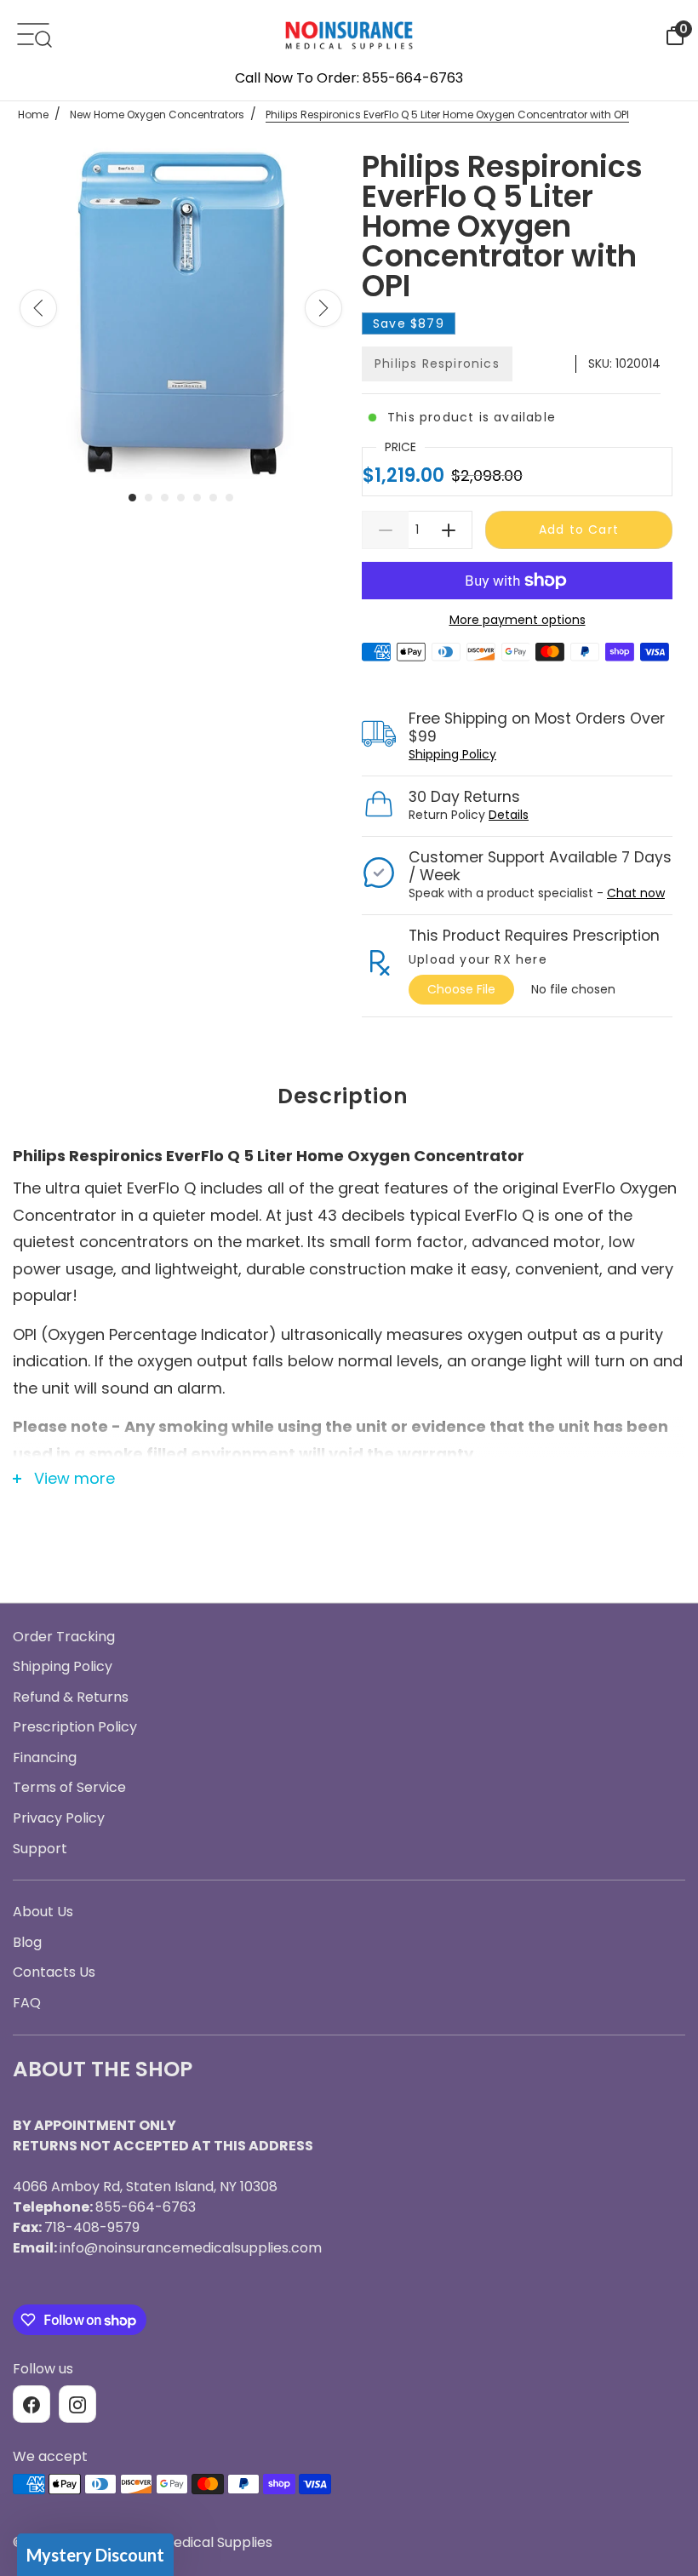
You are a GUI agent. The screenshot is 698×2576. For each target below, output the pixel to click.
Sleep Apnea (349, 1365)
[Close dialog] (519, 1095)
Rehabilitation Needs (349, 1554)
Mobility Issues (349, 1428)
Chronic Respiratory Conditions (349, 1491)
